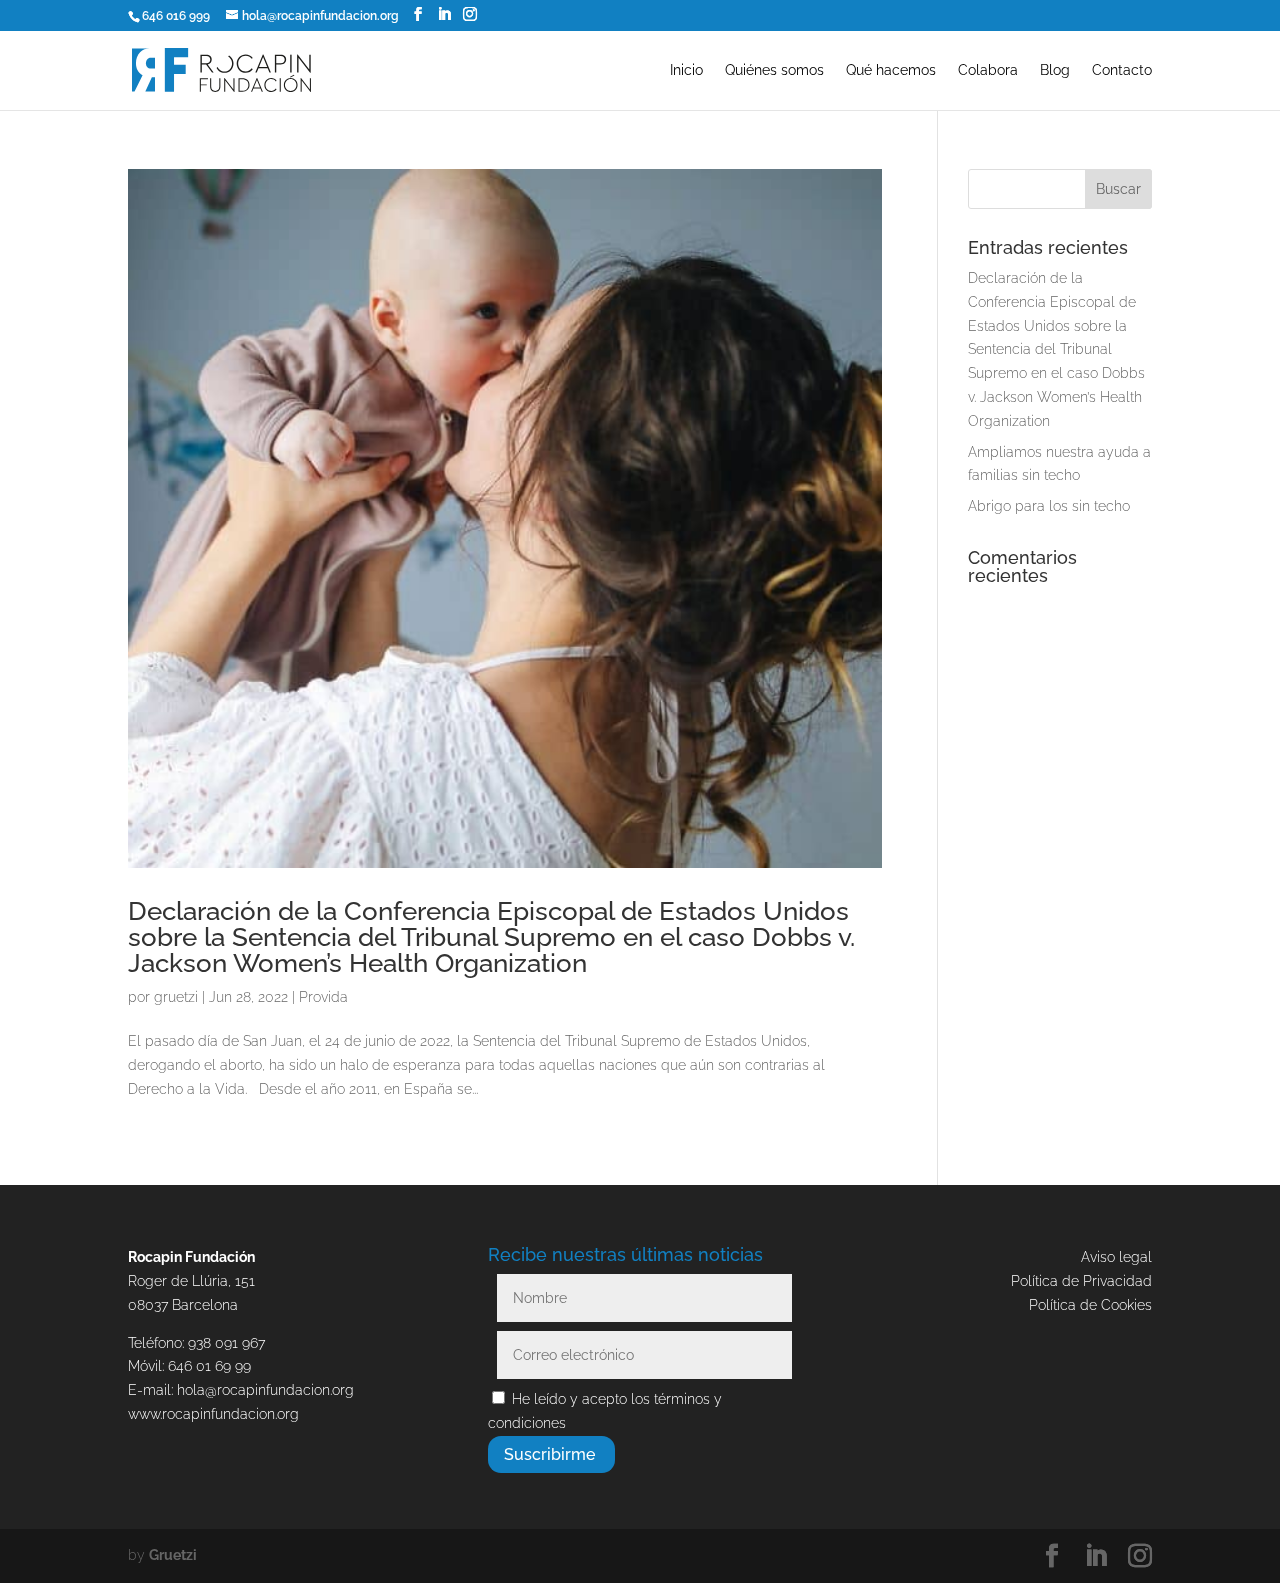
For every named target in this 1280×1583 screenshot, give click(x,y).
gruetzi (176, 997)
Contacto (1122, 70)
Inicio (686, 70)
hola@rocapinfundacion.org (265, 1390)
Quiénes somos (774, 70)
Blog (1055, 70)
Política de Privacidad (1081, 1281)
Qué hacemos (891, 70)
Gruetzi (173, 1555)
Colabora (988, 70)
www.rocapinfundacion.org (213, 1414)
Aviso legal (1116, 1257)
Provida (323, 997)
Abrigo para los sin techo (1049, 506)
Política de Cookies (1090, 1305)
